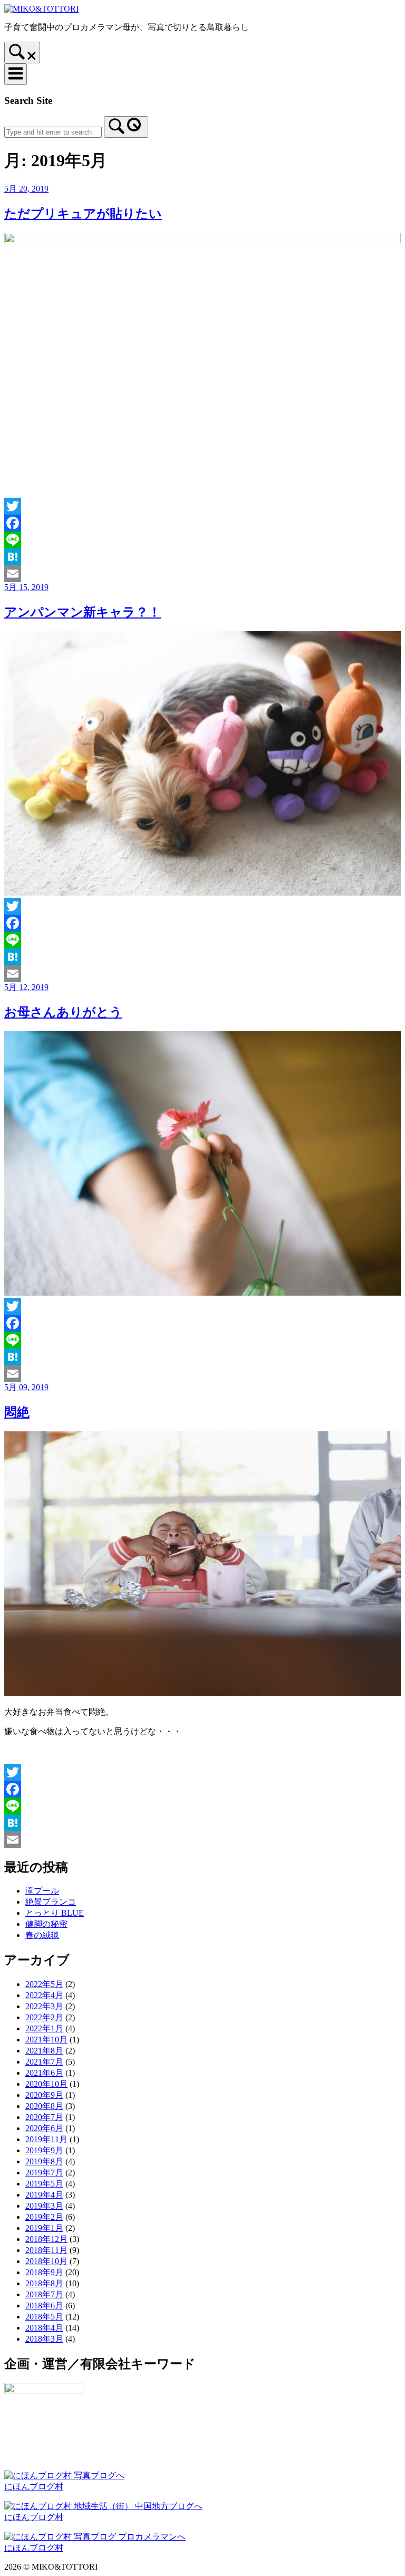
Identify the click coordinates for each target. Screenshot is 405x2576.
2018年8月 (44, 2283)
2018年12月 (46, 2239)
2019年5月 (44, 2184)
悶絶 (17, 1412)
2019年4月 (44, 2195)
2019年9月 (44, 2150)
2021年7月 (44, 2062)
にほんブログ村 (34, 2487)
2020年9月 (44, 2095)
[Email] (202, 574)
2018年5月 (44, 2317)
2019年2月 (44, 2217)
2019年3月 (44, 2206)
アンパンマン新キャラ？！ (83, 612)
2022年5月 (44, 1984)
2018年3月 (44, 2339)
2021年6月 (44, 2073)
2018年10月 (46, 2261)
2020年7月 (44, 2117)
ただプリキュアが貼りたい (83, 214)
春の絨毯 (42, 1935)
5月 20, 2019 (26, 189)
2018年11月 (46, 2250)
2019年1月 (44, 2228)
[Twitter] (202, 506)
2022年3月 (44, 2006)
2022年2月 (44, 2017)
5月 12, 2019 (26, 987)
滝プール (42, 1891)
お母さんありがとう (63, 1012)
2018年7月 (44, 2294)
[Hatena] (202, 557)
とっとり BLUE (55, 1913)
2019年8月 (44, 2161)
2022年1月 (44, 2028)
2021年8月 (44, 2051)
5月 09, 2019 (26, 1387)
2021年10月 (46, 2040)
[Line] (202, 540)
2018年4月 (44, 2328)
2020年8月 (44, 2106)
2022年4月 (44, 1995)
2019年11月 (46, 2139)
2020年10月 (46, 2084)
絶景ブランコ (51, 1902)
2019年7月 (44, 2173)
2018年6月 (44, 2306)
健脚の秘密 (46, 1924)
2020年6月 (44, 2128)
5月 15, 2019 (26, 587)
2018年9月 (44, 2272)
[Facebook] (202, 523)
